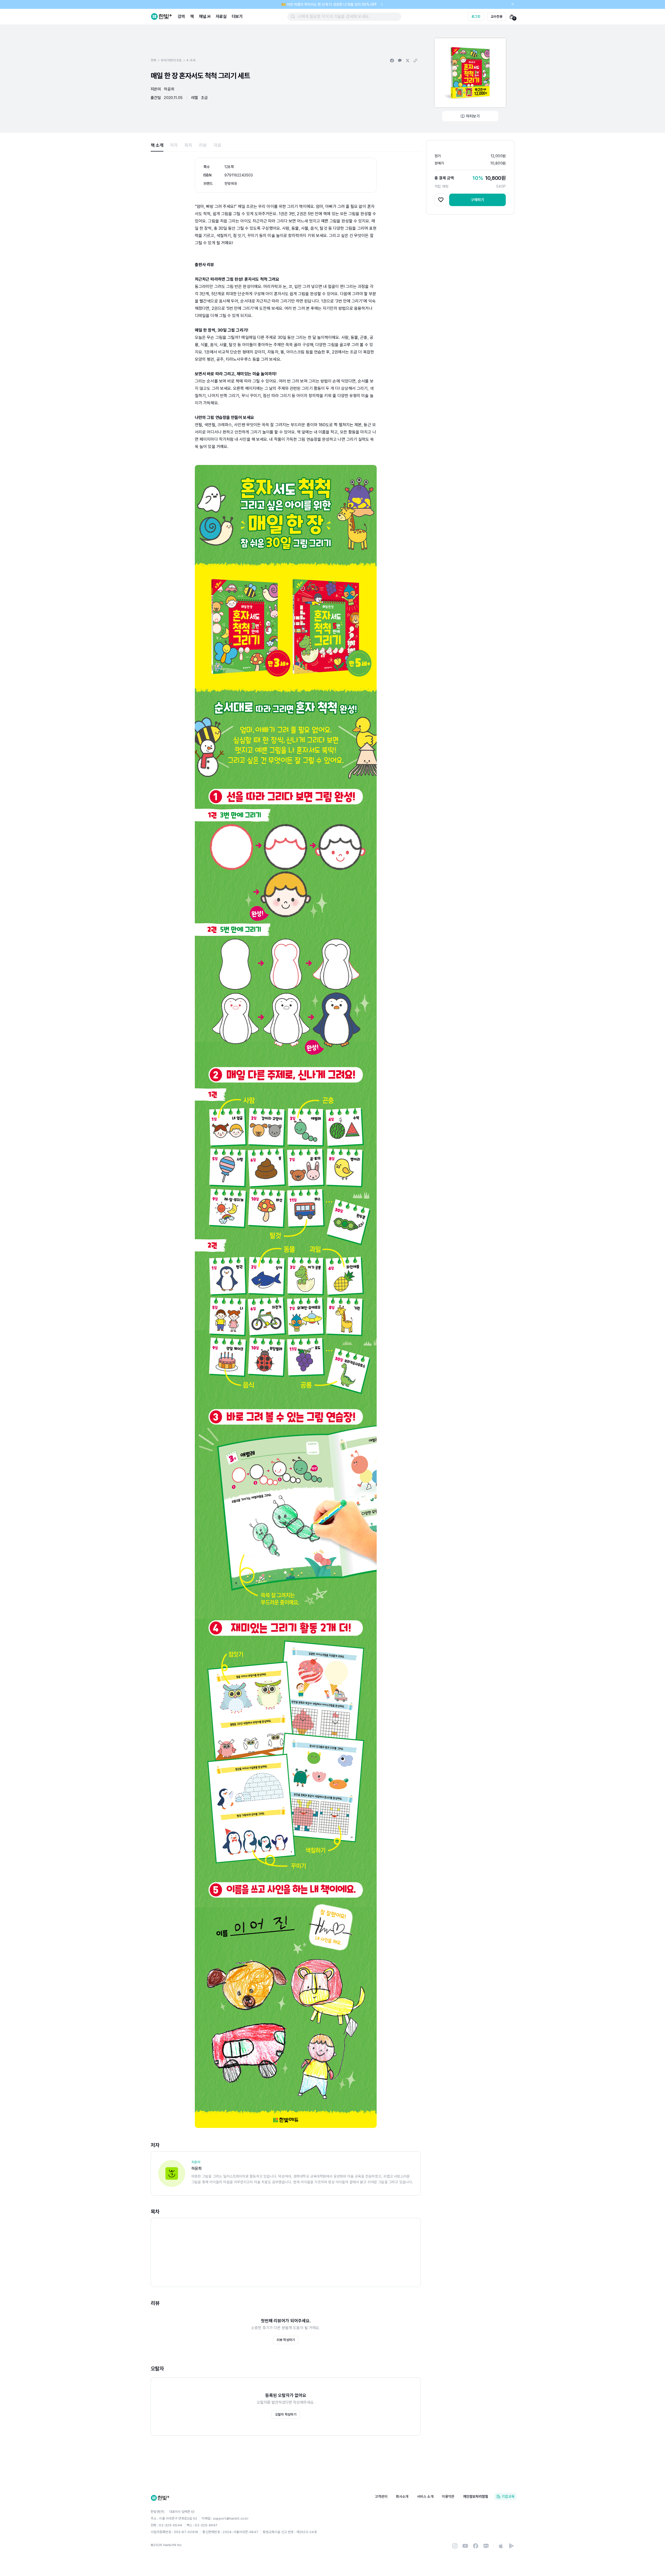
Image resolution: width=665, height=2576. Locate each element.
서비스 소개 (425, 2496)
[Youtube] (465, 2546)
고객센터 (381, 2496)
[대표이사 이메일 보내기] (193, 2512)
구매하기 (478, 200)
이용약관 (448, 2496)
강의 (181, 17)
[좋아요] (441, 200)
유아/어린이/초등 (171, 60)
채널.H (205, 17)
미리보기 (473, 116)
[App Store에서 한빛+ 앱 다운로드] (501, 2546)
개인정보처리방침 (476, 2496)
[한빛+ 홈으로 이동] (162, 17)
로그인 (476, 17)
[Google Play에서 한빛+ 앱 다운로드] (511, 2546)
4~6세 (191, 60)
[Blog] (486, 2546)
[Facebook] (476, 2546)
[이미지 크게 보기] (470, 73)
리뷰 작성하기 (286, 2340)
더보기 (237, 17)
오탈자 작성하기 (286, 2414)
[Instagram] (455, 2546)
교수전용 (497, 17)
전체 (153, 60)
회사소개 (402, 2496)
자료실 (221, 17)
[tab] (157, 145)
